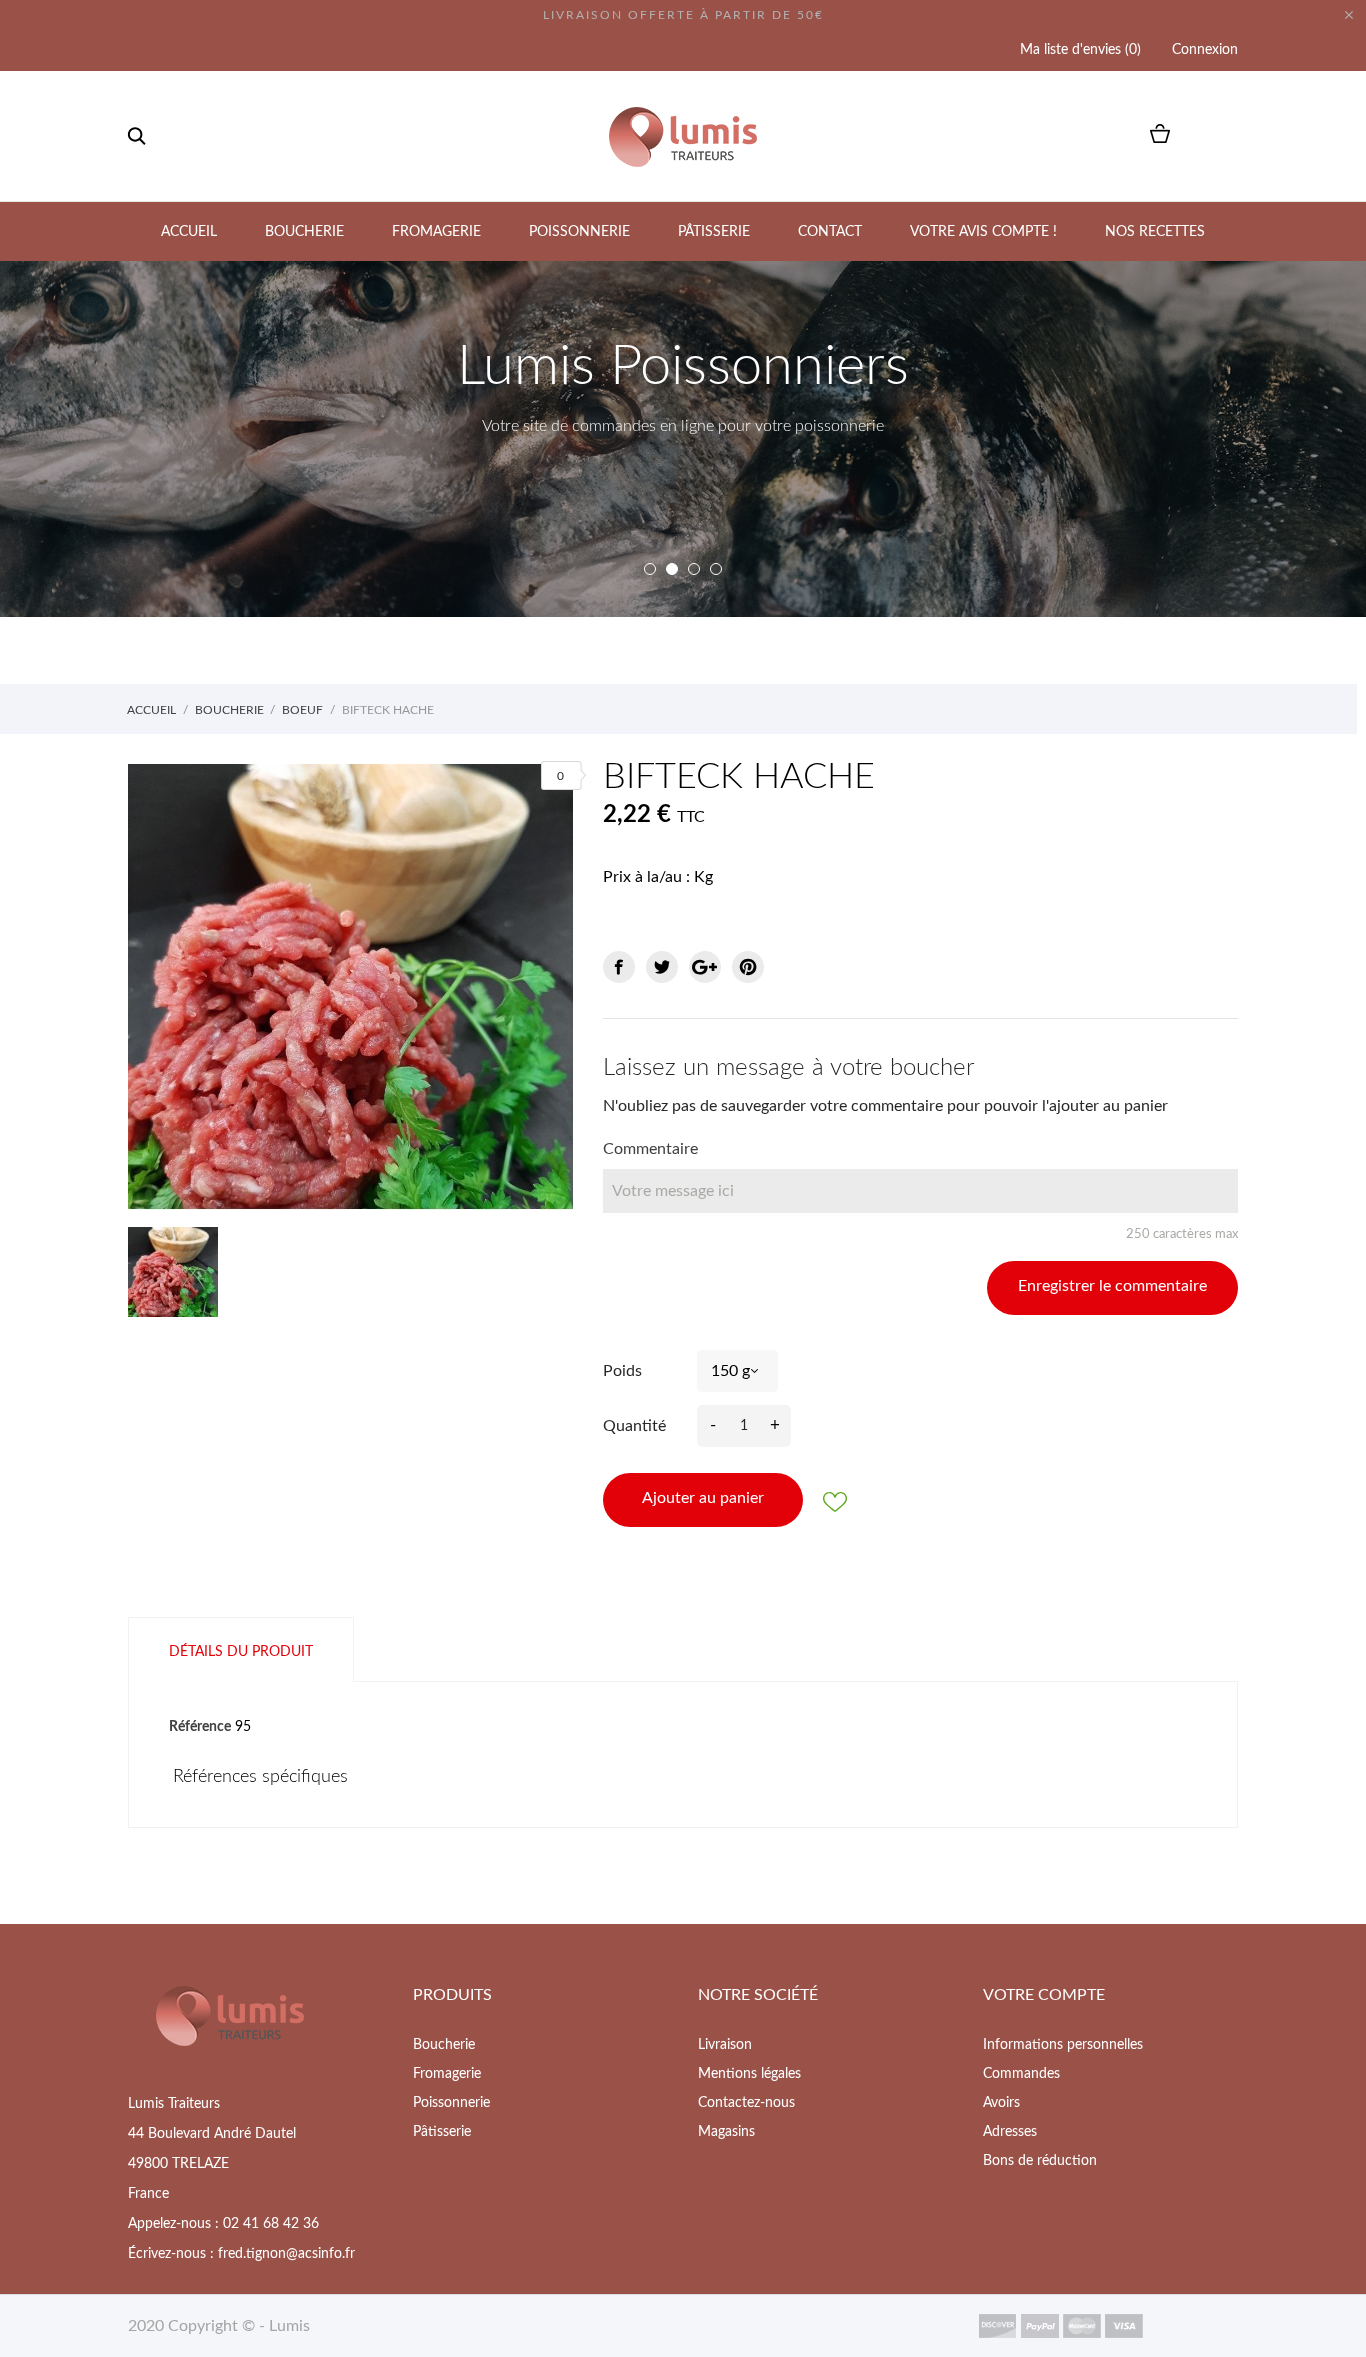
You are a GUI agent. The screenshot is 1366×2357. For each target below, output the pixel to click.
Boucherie (304, 232)
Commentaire (650, 1149)
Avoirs (1001, 2103)
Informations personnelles (1063, 2045)
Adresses (1010, 2132)
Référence (200, 1727)
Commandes (1021, 2074)
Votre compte (1044, 1995)
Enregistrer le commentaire (1112, 1286)
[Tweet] (662, 967)
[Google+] (705, 967)
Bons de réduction (1040, 2161)
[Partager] (619, 967)
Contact (830, 232)
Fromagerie (436, 232)
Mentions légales (749, 2074)
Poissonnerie (579, 232)
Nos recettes (1155, 232)
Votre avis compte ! (983, 232)
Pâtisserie (714, 232)
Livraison (725, 2045)
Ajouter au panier (703, 1498)
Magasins (726, 2132)
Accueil (189, 232)
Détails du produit (241, 1652)
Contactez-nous (746, 2103)
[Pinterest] (748, 967)
